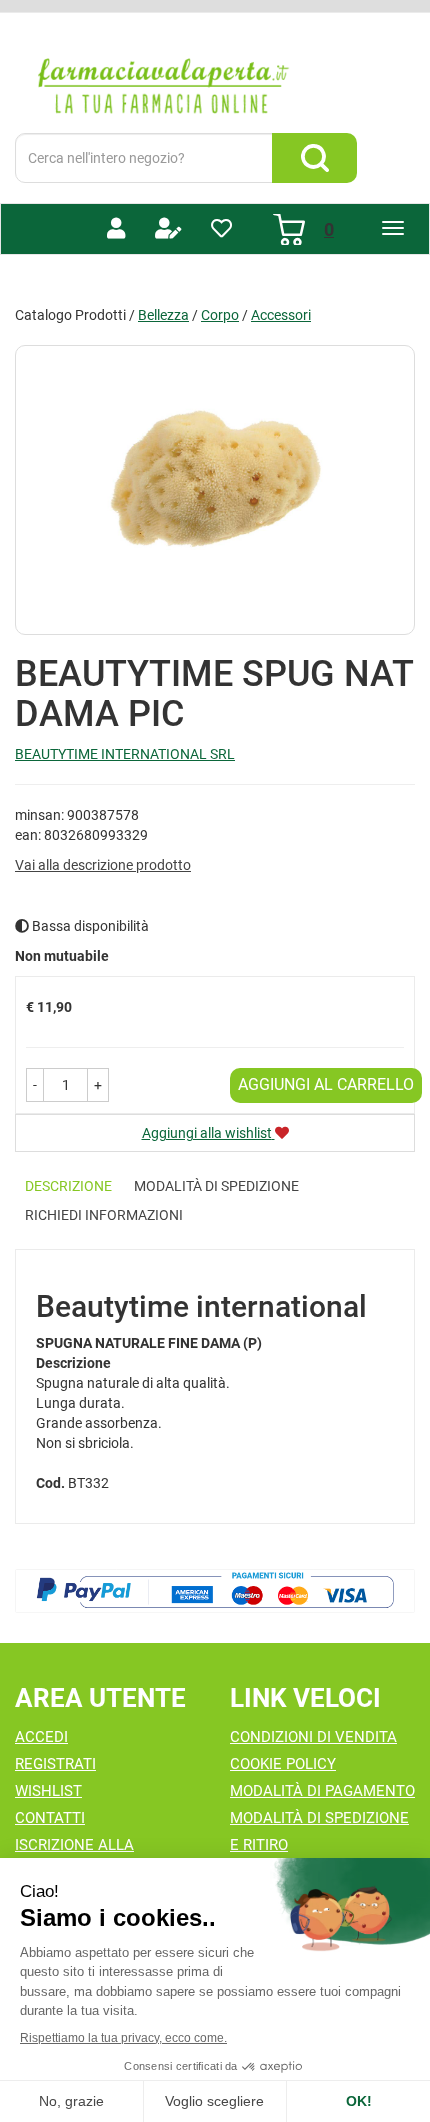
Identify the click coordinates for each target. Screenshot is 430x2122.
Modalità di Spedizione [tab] (216, 1186)
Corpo (220, 315)
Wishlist (48, 1791)
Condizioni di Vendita (313, 1737)
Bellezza (163, 315)
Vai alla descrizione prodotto (103, 865)
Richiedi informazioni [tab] (104, 1215)
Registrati (55, 1764)
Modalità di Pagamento (322, 1791)
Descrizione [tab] (68, 1186)
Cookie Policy (283, 1764)
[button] (35, 1085)
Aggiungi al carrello (326, 1084)
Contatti (50, 1818)
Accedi (41, 1737)
